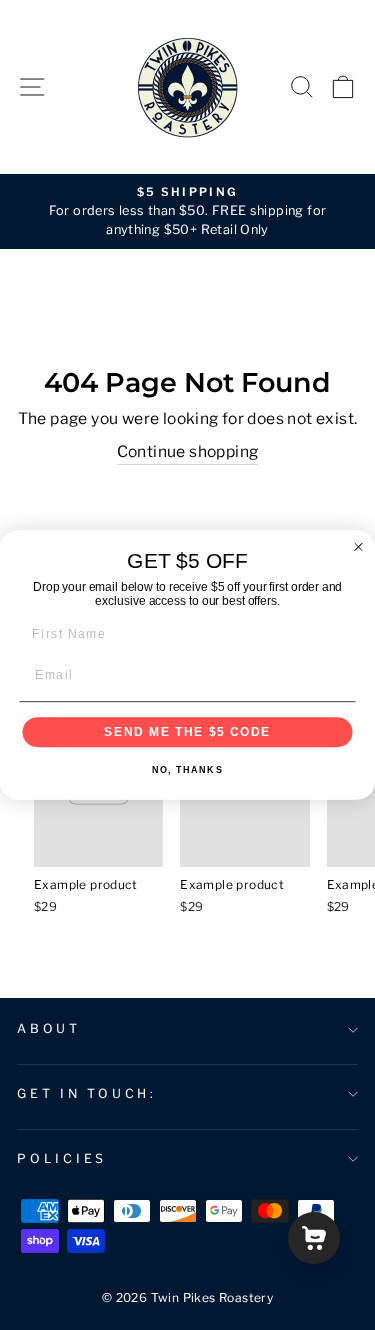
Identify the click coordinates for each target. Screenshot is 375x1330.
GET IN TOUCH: (87, 1093)
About (49, 1028)
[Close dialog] (359, 547)
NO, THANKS (187, 769)
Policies (62, 1158)
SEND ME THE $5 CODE (187, 731)
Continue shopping (188, 451)
